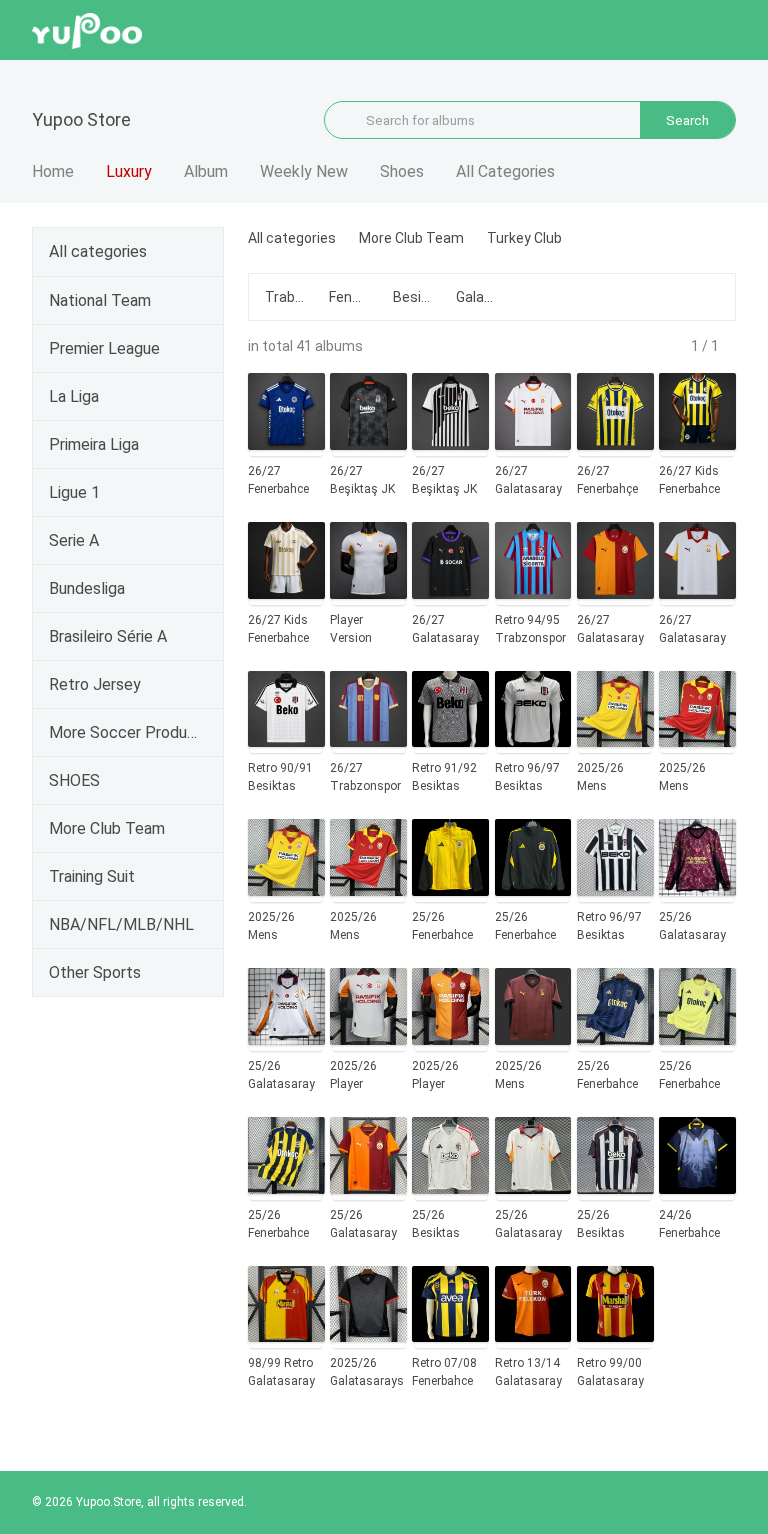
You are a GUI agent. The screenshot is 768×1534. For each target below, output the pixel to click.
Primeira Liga (94, 444)
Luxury (129, 171)
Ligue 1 (74, 492)
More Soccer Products (124, 732)
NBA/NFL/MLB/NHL (121, 924)
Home (53, 171)
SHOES (74, 780)
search (687, 120)
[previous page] (681, 346)
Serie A (74, 540)
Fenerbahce (349, 297)
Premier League (104, 348)
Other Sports (95, 972)
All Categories (505, 171)
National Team (100, 300)
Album (206, 171)
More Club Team (107, 828)
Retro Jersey (95, 684)
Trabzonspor (285, 297)
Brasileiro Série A (108, 636)
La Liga (74, 396)
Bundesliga (87, 588)
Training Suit (92, 876)
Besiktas (413, 297)
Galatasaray (476, 297)
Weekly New (304, 171)
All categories (98, 251)
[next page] (729, 346)
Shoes (402, 171)
